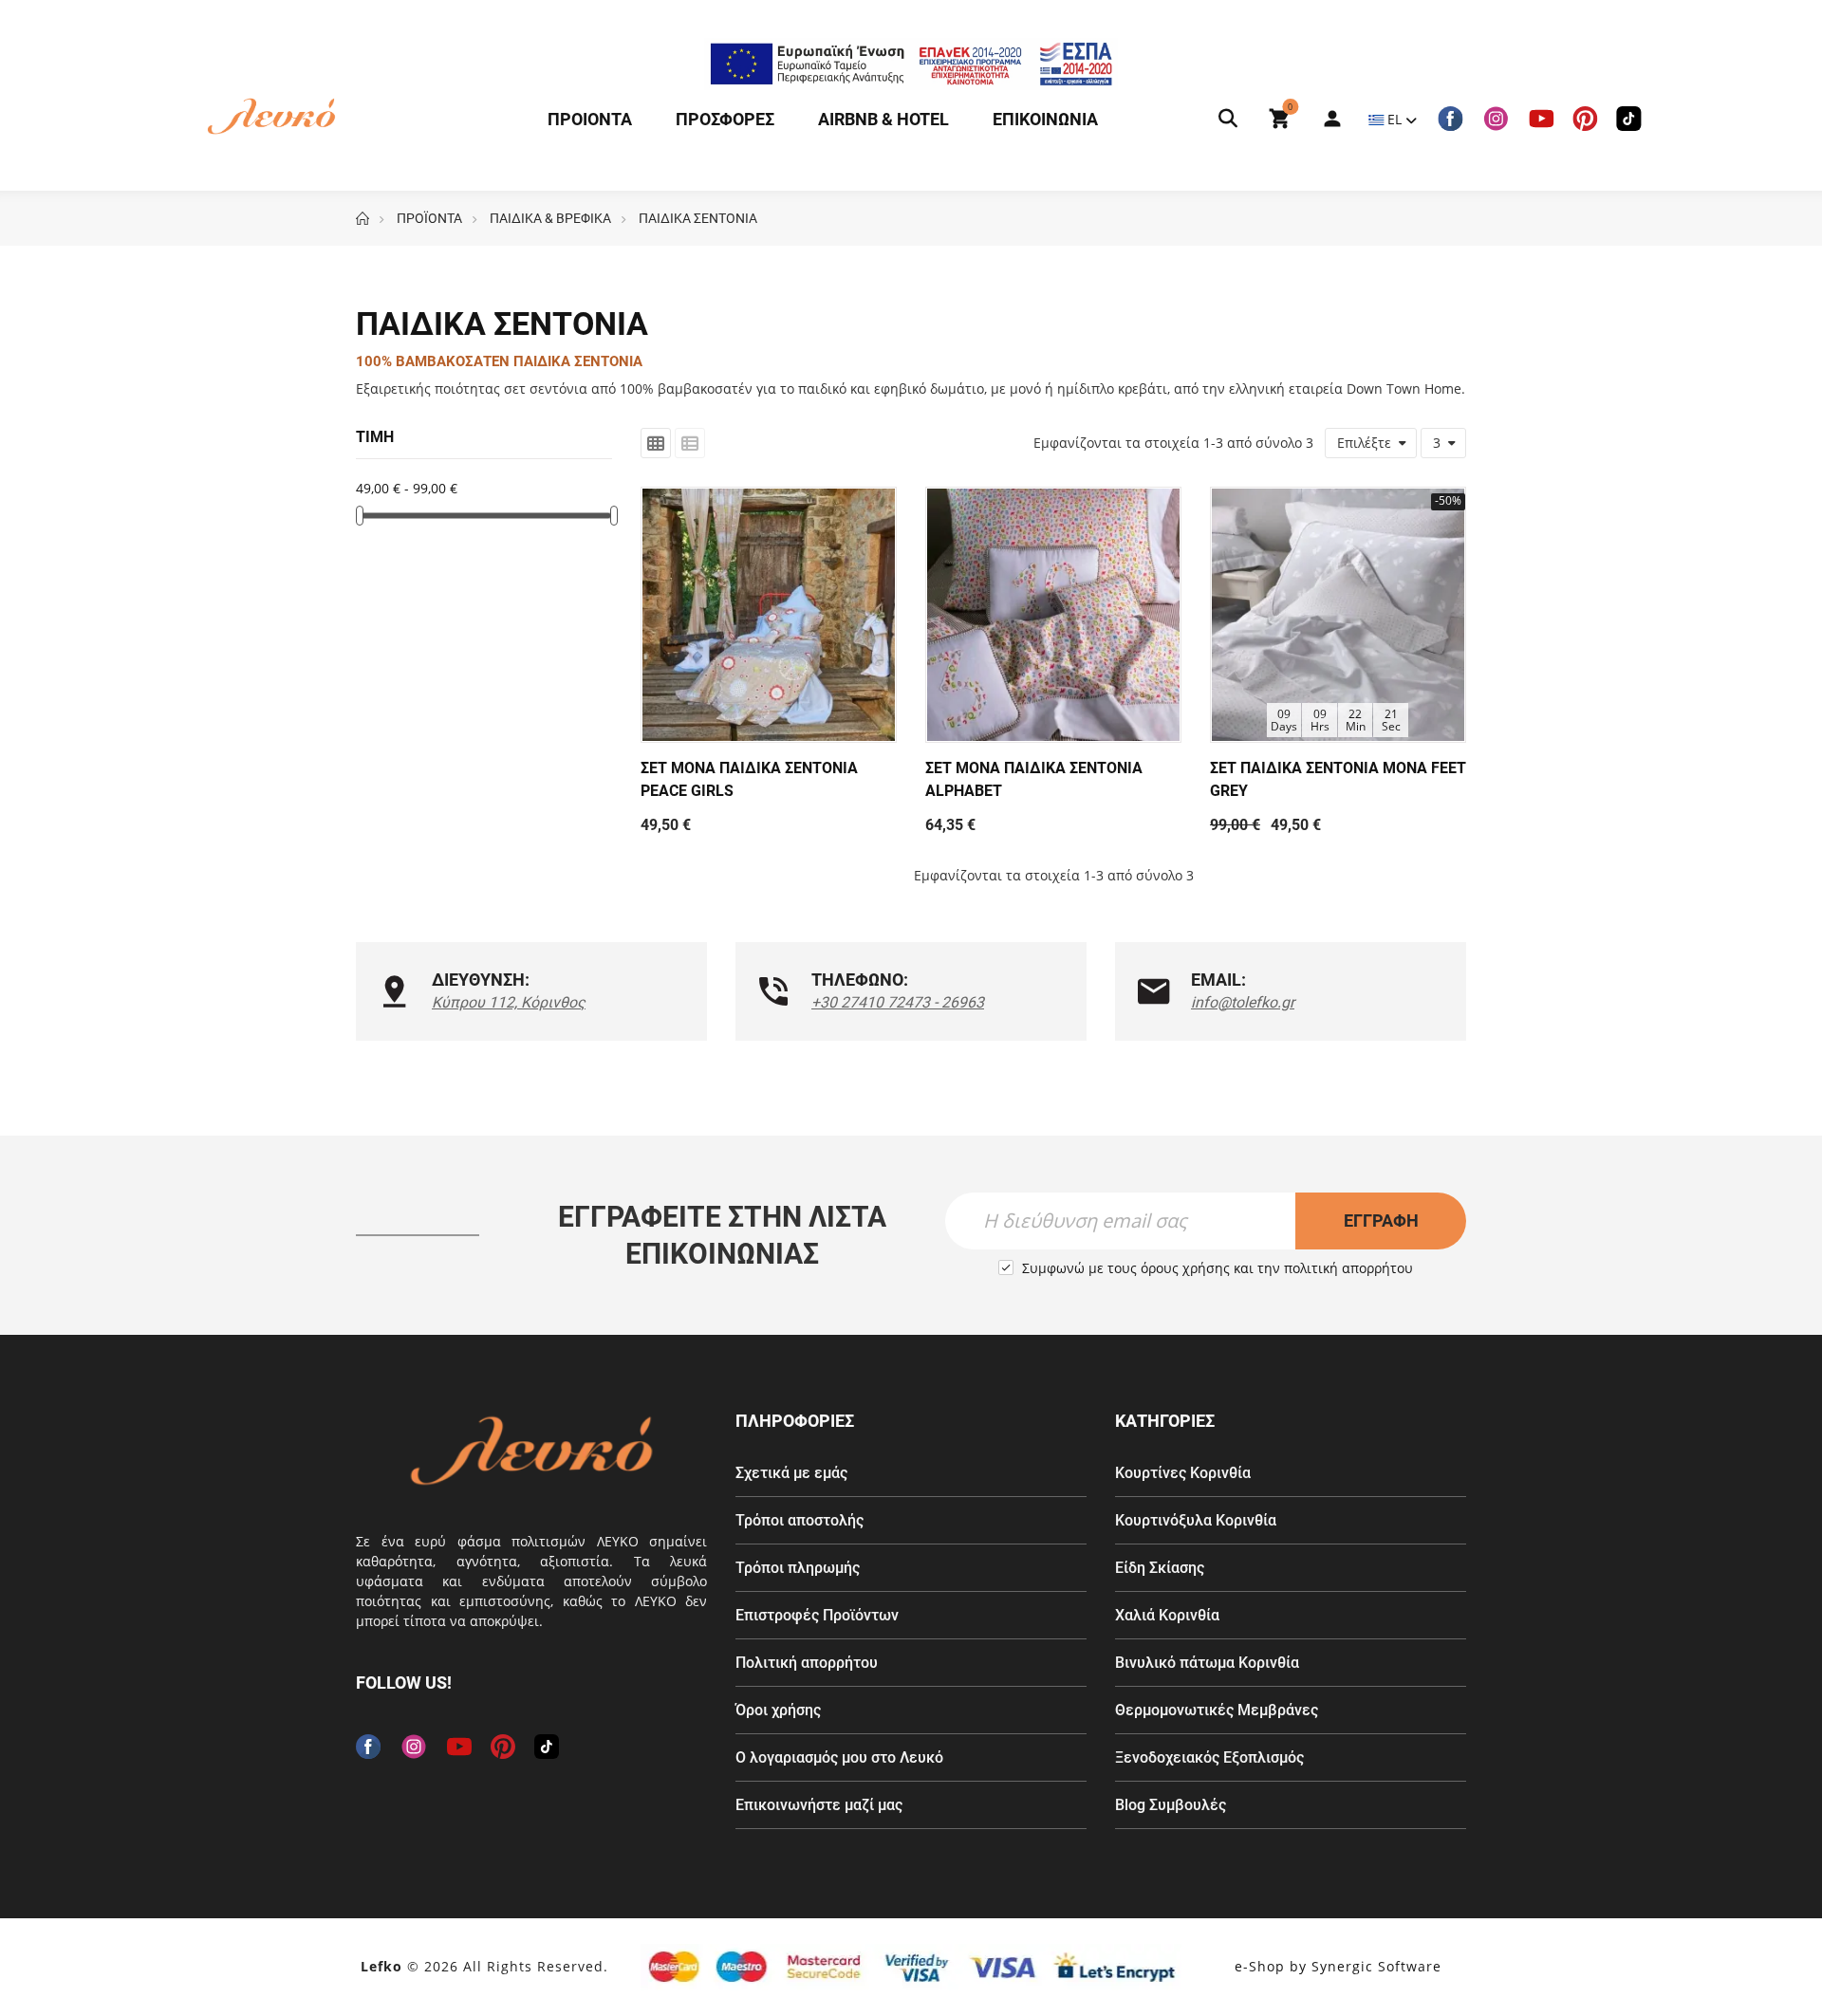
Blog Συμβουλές (1171, 1805)
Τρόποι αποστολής (799, 1520)
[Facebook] (1450, 119)
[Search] (1228, 119)
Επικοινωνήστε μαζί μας (819, 1805)
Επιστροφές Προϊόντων (817, 1615)
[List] (690, 443)
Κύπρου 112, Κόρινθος (509, 1002)
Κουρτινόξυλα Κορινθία (1196, 1520)
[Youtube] (1541, 119)
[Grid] (656, 443)
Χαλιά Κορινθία (1167, 1615)
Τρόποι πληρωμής (798, 1568)
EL (1394, 119)
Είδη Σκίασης (1160, 1568)
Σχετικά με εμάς (791, 1473)
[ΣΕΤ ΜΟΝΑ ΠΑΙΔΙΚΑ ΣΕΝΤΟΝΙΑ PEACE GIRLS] (769, 615)
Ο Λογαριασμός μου (1323, 119)
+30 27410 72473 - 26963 (898, 1002)
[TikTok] (1628, 119)
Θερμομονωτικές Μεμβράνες (1217, 1710)
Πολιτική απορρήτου (807, 1663)
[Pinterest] (1585, 119)
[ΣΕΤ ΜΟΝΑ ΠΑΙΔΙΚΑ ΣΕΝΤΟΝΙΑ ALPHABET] (1053, 615)
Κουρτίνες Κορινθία (1183, 1473)
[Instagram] (1496, 119)
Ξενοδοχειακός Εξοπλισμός (1209, 1757)
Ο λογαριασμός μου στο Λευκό (839, 1757)
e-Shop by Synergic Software (1338, 1966)
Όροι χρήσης (778, 1710)
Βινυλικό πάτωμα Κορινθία (1207, 1663)
